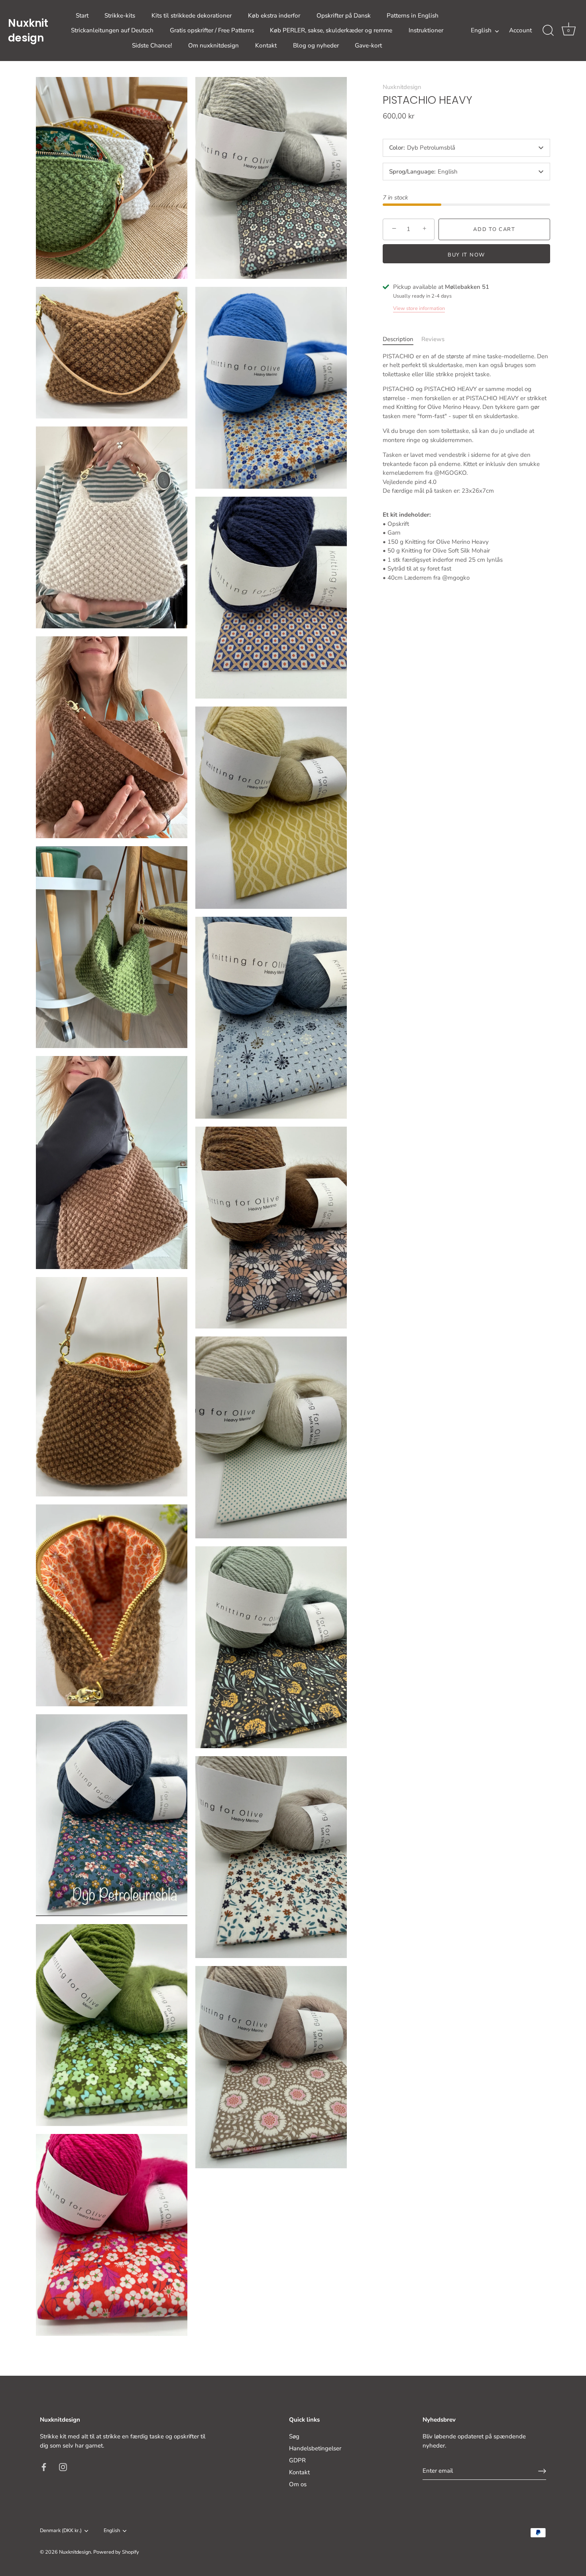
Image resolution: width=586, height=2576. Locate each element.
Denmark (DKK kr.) (61, 2531)
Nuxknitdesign (28, 30)
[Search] (548, 31)
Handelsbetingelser (315, 2448)
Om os (298, 2484)
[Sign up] (542, 2471)
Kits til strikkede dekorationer (192, 16)
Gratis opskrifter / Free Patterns (212, 30)
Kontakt (266, 45)
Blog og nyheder (316, 45)
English (481, 31)
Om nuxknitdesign (213, 45)
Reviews (433, 339)
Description (398, 339)
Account (520, 30)
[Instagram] (63, 2466)
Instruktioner (426, 30)
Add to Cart (494, 229)
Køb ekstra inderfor (274, 16)
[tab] (402, 339)
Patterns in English (413, 16)
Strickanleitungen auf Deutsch (112, 30)
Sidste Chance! (152, 45)
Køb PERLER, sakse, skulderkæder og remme (331, 30)
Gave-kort (368, 45)
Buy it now (466, 255)
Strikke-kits (120, 16)
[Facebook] (44, 2466)
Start (82, 16)
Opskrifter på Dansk (344, 16)
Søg (294, 2436)
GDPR (297, 2460)
